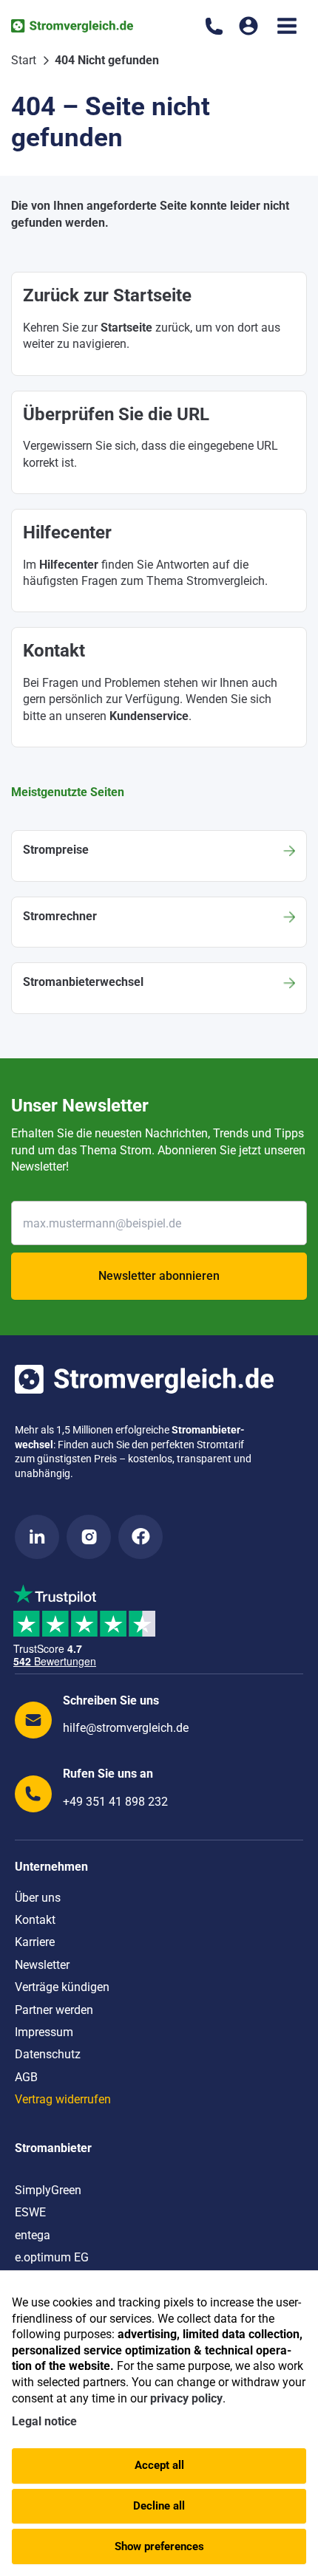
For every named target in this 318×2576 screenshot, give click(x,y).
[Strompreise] (159, 856)
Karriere (35, 1942)
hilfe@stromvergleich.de (126, 1728)
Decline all (159, 2506)
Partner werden (54, 2010)
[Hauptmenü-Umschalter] (287, 26)
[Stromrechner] (159, 922)
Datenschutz (48, 2054)
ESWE (30, 2212)
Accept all (159, 2465)
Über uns (38, 1898)
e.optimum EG (52, 2257)
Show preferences (159, 2546)
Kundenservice (149, 716)
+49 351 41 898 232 (115, 1802)
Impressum (44, 2032)
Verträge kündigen (62, 1987)
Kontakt (35, 1920)
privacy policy (186, 2398)
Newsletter (42, 1965)
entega (33, 2235)
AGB (26, 2077)
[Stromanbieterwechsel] (159, 988)
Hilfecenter (69, 565)
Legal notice (44, 2421)
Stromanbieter (53, 2148)
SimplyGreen (48, 2190)
